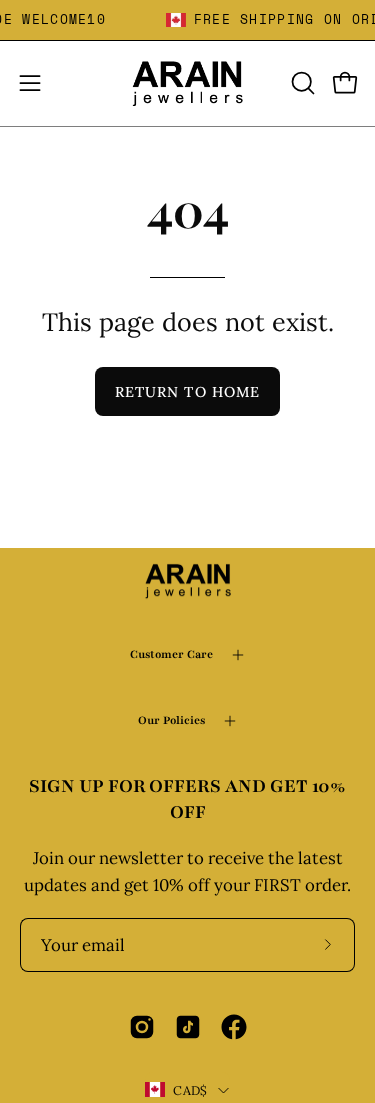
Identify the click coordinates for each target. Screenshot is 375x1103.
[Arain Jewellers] (188, 83)
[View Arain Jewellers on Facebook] (234, 1027)
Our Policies (171, 720)
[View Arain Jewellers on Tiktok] (188, 1027)
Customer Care (171, 654)
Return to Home (187, 392)
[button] (301, 83)
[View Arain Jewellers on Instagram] (142, 1027)
